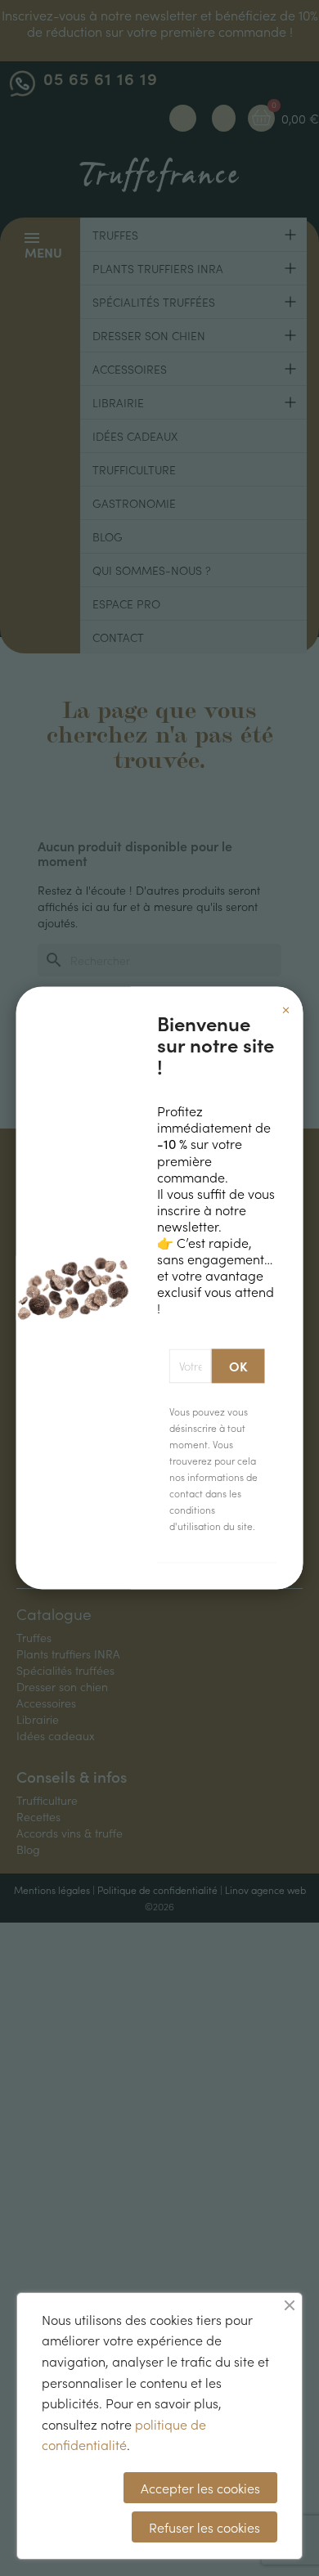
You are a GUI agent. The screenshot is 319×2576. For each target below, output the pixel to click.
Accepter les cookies (200, 2488)
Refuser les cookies (204, 2527)
